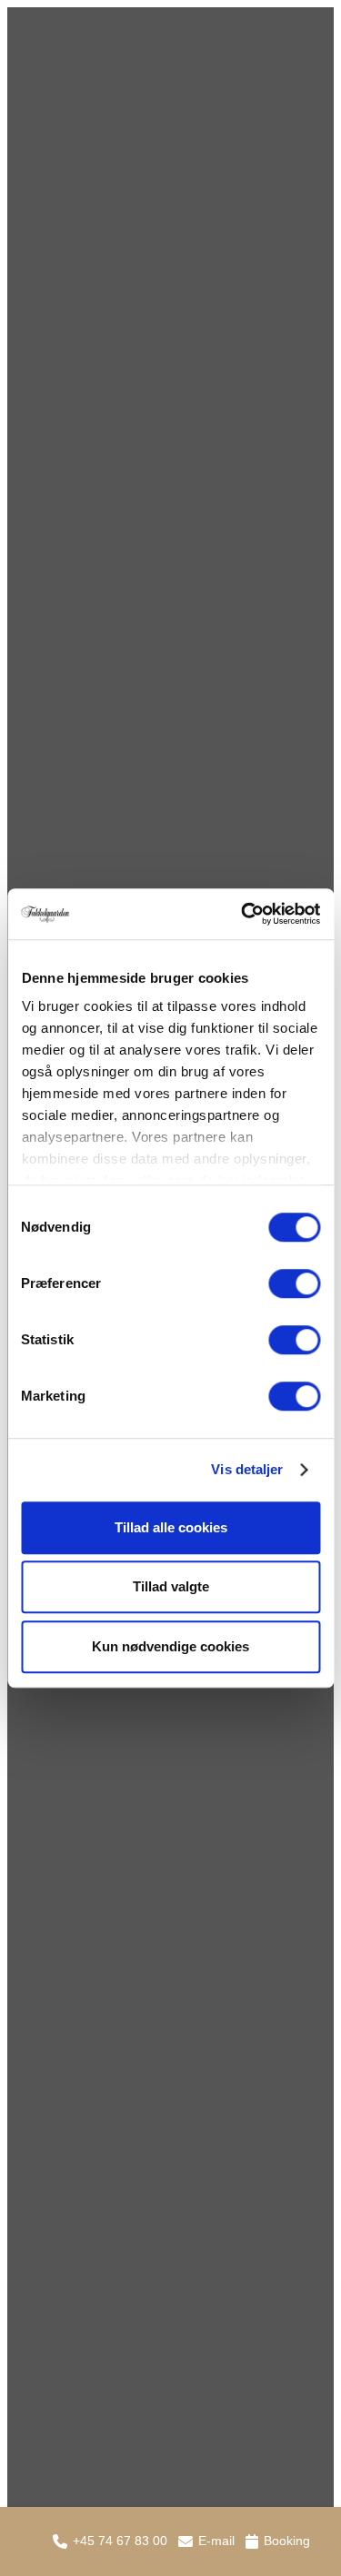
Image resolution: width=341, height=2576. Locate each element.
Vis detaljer (247, 1469)
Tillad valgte (171, 1586)
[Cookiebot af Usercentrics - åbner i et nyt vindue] (243, 914)
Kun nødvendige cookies (170, 1646)
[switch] (294, 1283)
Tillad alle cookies (171, 1527)
